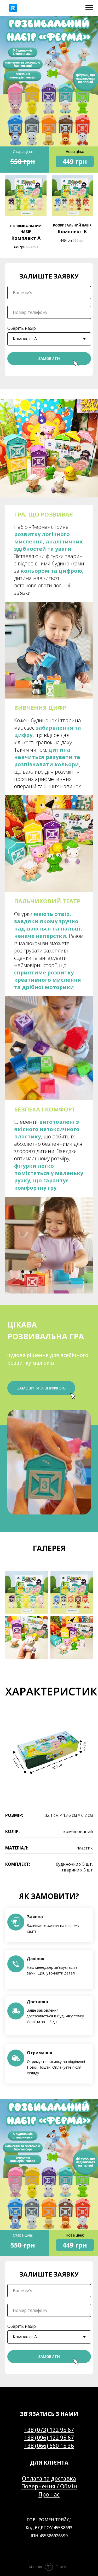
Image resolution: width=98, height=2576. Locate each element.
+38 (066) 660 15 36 (49, 2446)
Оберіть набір (22, 328)
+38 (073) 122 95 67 (49, 2430)
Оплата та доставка (49, 2478)
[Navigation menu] (89, 8)
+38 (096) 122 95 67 (49, 2438)
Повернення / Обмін (49, 2486)
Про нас (49, 2494)
